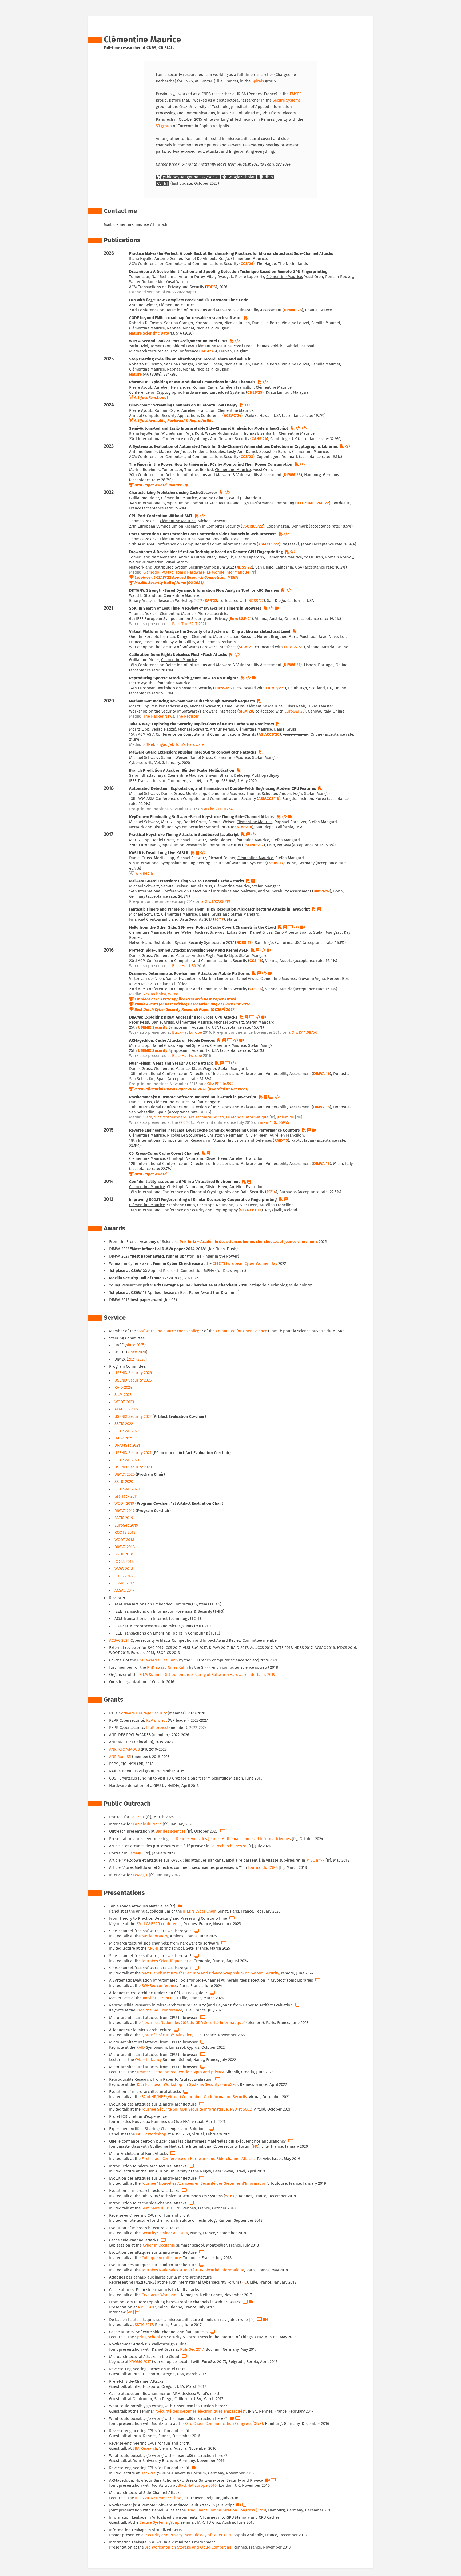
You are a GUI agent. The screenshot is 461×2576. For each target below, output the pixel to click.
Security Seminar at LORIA (165, 2233)
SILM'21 (246, 647)
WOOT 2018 (124, 1540)
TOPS (211, 287)
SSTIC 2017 (144, 2325)
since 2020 (137, 1352)
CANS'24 (259, 439)
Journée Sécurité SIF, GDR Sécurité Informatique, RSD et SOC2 (197, 2109)
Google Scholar (241, 177)
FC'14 (271, 1192)
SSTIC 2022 (124, 1424)
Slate (148, 1117)
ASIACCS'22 (269, 544)
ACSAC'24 (233, 416)
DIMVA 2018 (125, 1547)
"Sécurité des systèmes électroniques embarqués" (200, 2411)
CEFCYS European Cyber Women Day (245, 1264)
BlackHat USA (184, 966)
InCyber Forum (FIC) (160, 1998)
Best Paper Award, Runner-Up (161, 485)
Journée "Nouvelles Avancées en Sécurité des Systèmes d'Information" (205, 2183)
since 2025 (135, 1345)
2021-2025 (137, 1359)
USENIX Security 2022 (133, 1417)
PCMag (167, 572)
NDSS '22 (256, 601)
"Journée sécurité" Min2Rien (167, 2035)
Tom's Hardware (190, 572)
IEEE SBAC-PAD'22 (313, 503)
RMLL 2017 (147, 2307)
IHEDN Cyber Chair (199, 1911)
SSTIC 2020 (124, 1482)
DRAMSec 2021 (127, 1445)
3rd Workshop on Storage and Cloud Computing (188, 2547)
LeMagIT (136, 1853)
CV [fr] (163, 184)
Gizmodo (151, 572)
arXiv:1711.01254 (218, 809)
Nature (135, 374)
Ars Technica (155, 994)
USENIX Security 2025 (133, 1380)
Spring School (148, 2337)
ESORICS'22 (253, 526)
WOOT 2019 (124, 1504)
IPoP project (157, 1728)
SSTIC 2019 (124, 1518)
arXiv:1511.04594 (219, 1084)
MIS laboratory (155, 1936)
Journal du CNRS (263, 1868)
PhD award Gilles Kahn (158, 1660)
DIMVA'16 (321, 1074)
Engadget (165, 745)
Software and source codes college (170, 1331)
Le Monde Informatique (228, 572)
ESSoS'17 (275, 863)
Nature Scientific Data (149, 333)
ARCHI (153, 1948)
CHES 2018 (124, 1576)
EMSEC (296, 94)
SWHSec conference (159, 1986)
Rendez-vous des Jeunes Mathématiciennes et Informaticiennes (233, 1839)
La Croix (138, 1817)
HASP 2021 (124, 1438)
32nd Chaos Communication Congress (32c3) (226, 2510)
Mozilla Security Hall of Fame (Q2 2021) (169, 583)
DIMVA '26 (293, 310)
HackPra (148, 2473)
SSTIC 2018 (124, 1554)
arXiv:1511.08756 (303, 1033)
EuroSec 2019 (126, 1525)
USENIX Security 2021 (133, 1453)
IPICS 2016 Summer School (159, 2498)
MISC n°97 (315, 1860)
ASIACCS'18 (269, 799)
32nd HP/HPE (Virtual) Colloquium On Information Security (194, 2097)
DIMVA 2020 (125, 1474)
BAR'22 (211, 601)
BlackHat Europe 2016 (197, 2486)
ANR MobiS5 (120, 1757)
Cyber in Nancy (148, 2060)
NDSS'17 (244, 943)
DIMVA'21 (292, 665)
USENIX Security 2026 (133, 1373)
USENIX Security (153, 1027)
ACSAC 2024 (119, 1641)
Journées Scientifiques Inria (167, 1961)
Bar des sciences (170, 1831)
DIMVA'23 (292, 475)
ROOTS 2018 (125, 1533)
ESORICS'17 (253, 845)
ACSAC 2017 (124, 1590)
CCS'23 (247, 457)
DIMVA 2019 (125, 1511)
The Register (188, 716)
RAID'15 (281, 1140)
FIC (255, 2146)
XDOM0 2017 (140, 2362)
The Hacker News (159, 716)
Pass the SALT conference (159, 2010)
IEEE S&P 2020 (127, 1489)
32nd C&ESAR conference (159, 1924)
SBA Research (145, 2448)
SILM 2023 (123, 1395)
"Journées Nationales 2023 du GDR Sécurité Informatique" (193, 2023)
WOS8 (230, 2196)
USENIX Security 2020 (133, 1467)
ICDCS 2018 (124, 1562)
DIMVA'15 (321, 1164)
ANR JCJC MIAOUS (124, 1750)
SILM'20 (246, 711)
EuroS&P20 (294, 711)
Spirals (258, 81)
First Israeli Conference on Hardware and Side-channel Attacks (198, 2159)
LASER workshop (151, 2134)
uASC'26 (208, 351)
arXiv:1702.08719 (216, 902)
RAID (141, 2048)
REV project (156, 1720)
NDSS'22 (244, 567)
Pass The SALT (185, 624)
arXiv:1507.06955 (275, 1123)
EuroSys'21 (275, 688)
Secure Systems (287, 100)
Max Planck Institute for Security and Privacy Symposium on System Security (210, 1973)
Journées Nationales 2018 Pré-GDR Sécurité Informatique (193, 2270)
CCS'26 (247, 264)
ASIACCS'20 (269, 734)
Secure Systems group (160, 2523)
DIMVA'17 (322, 891)
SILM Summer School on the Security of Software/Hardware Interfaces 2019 (207, 1675)
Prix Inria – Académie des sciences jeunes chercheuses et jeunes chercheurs (249, 1242)
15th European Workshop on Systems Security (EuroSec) (187, 2085)
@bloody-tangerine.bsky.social (190, 177)
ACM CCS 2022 (126, 1409)
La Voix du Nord (147, 1824)
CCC (182, 1123)
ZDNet (149, 745)
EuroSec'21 (224, 688)
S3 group (164, 126)
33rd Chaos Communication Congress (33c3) (224, 2424)
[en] (130, 2312)
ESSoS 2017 (124, 1583)
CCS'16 (256, 961)
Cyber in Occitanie (159, 2245)
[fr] (138, 2312)
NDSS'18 (244, 827)
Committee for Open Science (241, 1331)
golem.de (286, 1117)
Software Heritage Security (143, 1713)
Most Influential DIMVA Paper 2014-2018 (171, 1089)
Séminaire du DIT (157, 2208)
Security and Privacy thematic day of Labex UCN (189, 2535)
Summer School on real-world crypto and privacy (179, 2072)
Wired (173, 994)
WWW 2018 (124, 1569)
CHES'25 (255, 393)
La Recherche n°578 (228, 1846)
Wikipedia (144, 873)
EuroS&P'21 (241, 619)
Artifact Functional (151, 398)
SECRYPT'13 (251, 1210)
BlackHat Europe (187, 1033)
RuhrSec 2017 (192, 2350)
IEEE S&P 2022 (127, 1431)
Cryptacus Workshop (160, 2295)
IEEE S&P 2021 (127, 1460)
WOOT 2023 (124, 1402)
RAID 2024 (123, 1388)
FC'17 (219, 919)
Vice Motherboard (170, 1117)
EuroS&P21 (294, 647)
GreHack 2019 (126, 1496)
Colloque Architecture (161, 2258)
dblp (268, 177)
